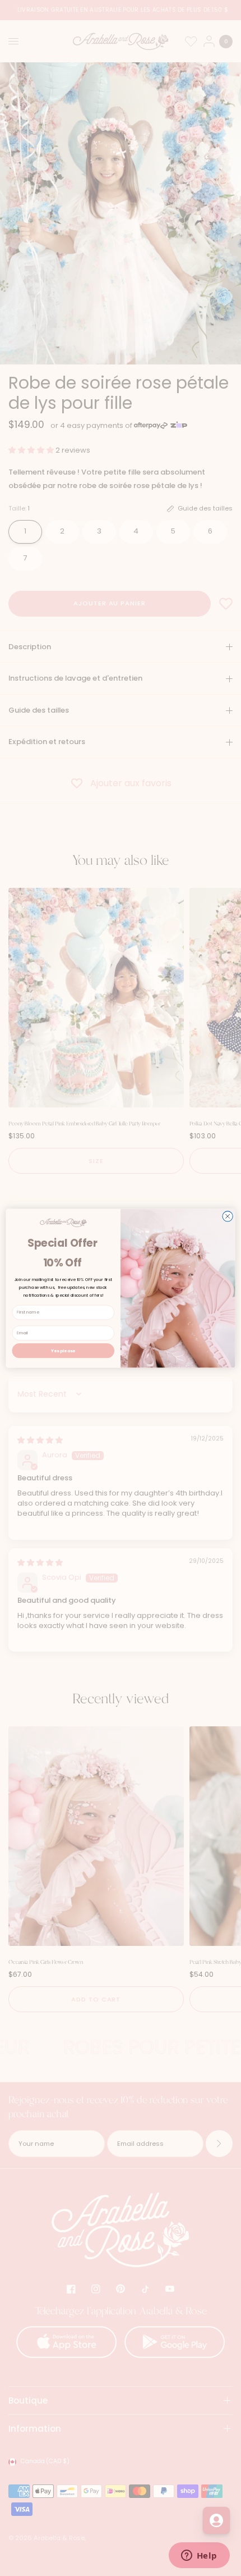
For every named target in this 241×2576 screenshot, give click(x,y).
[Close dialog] (228, 1216)
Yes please (63, 1350)
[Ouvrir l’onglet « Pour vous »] (216, 2520)
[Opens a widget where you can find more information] (199, 2556)
